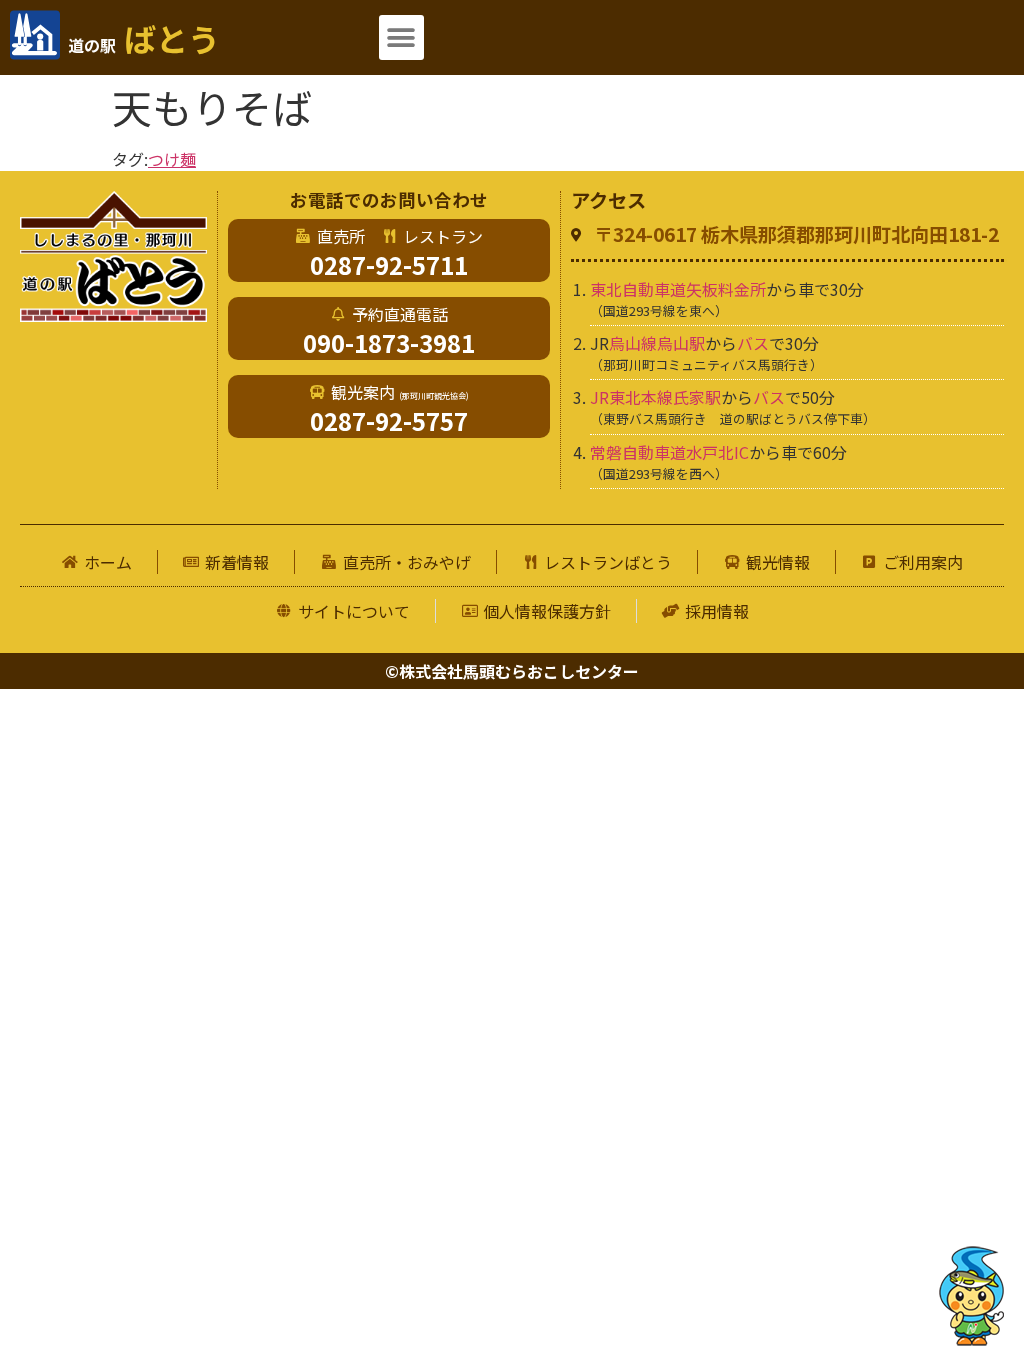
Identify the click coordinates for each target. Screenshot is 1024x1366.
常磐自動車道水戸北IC (669, 452)
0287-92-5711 (389, 264)
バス (753, 343)
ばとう (144, 38)
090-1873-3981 (389, 342)
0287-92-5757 (389, 420)
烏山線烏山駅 (657, 343)
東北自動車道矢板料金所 (678, 289)
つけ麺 (172, 159)
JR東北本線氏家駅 (655, 397)
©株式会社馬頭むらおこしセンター (512, 671)
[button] (401, 37)
